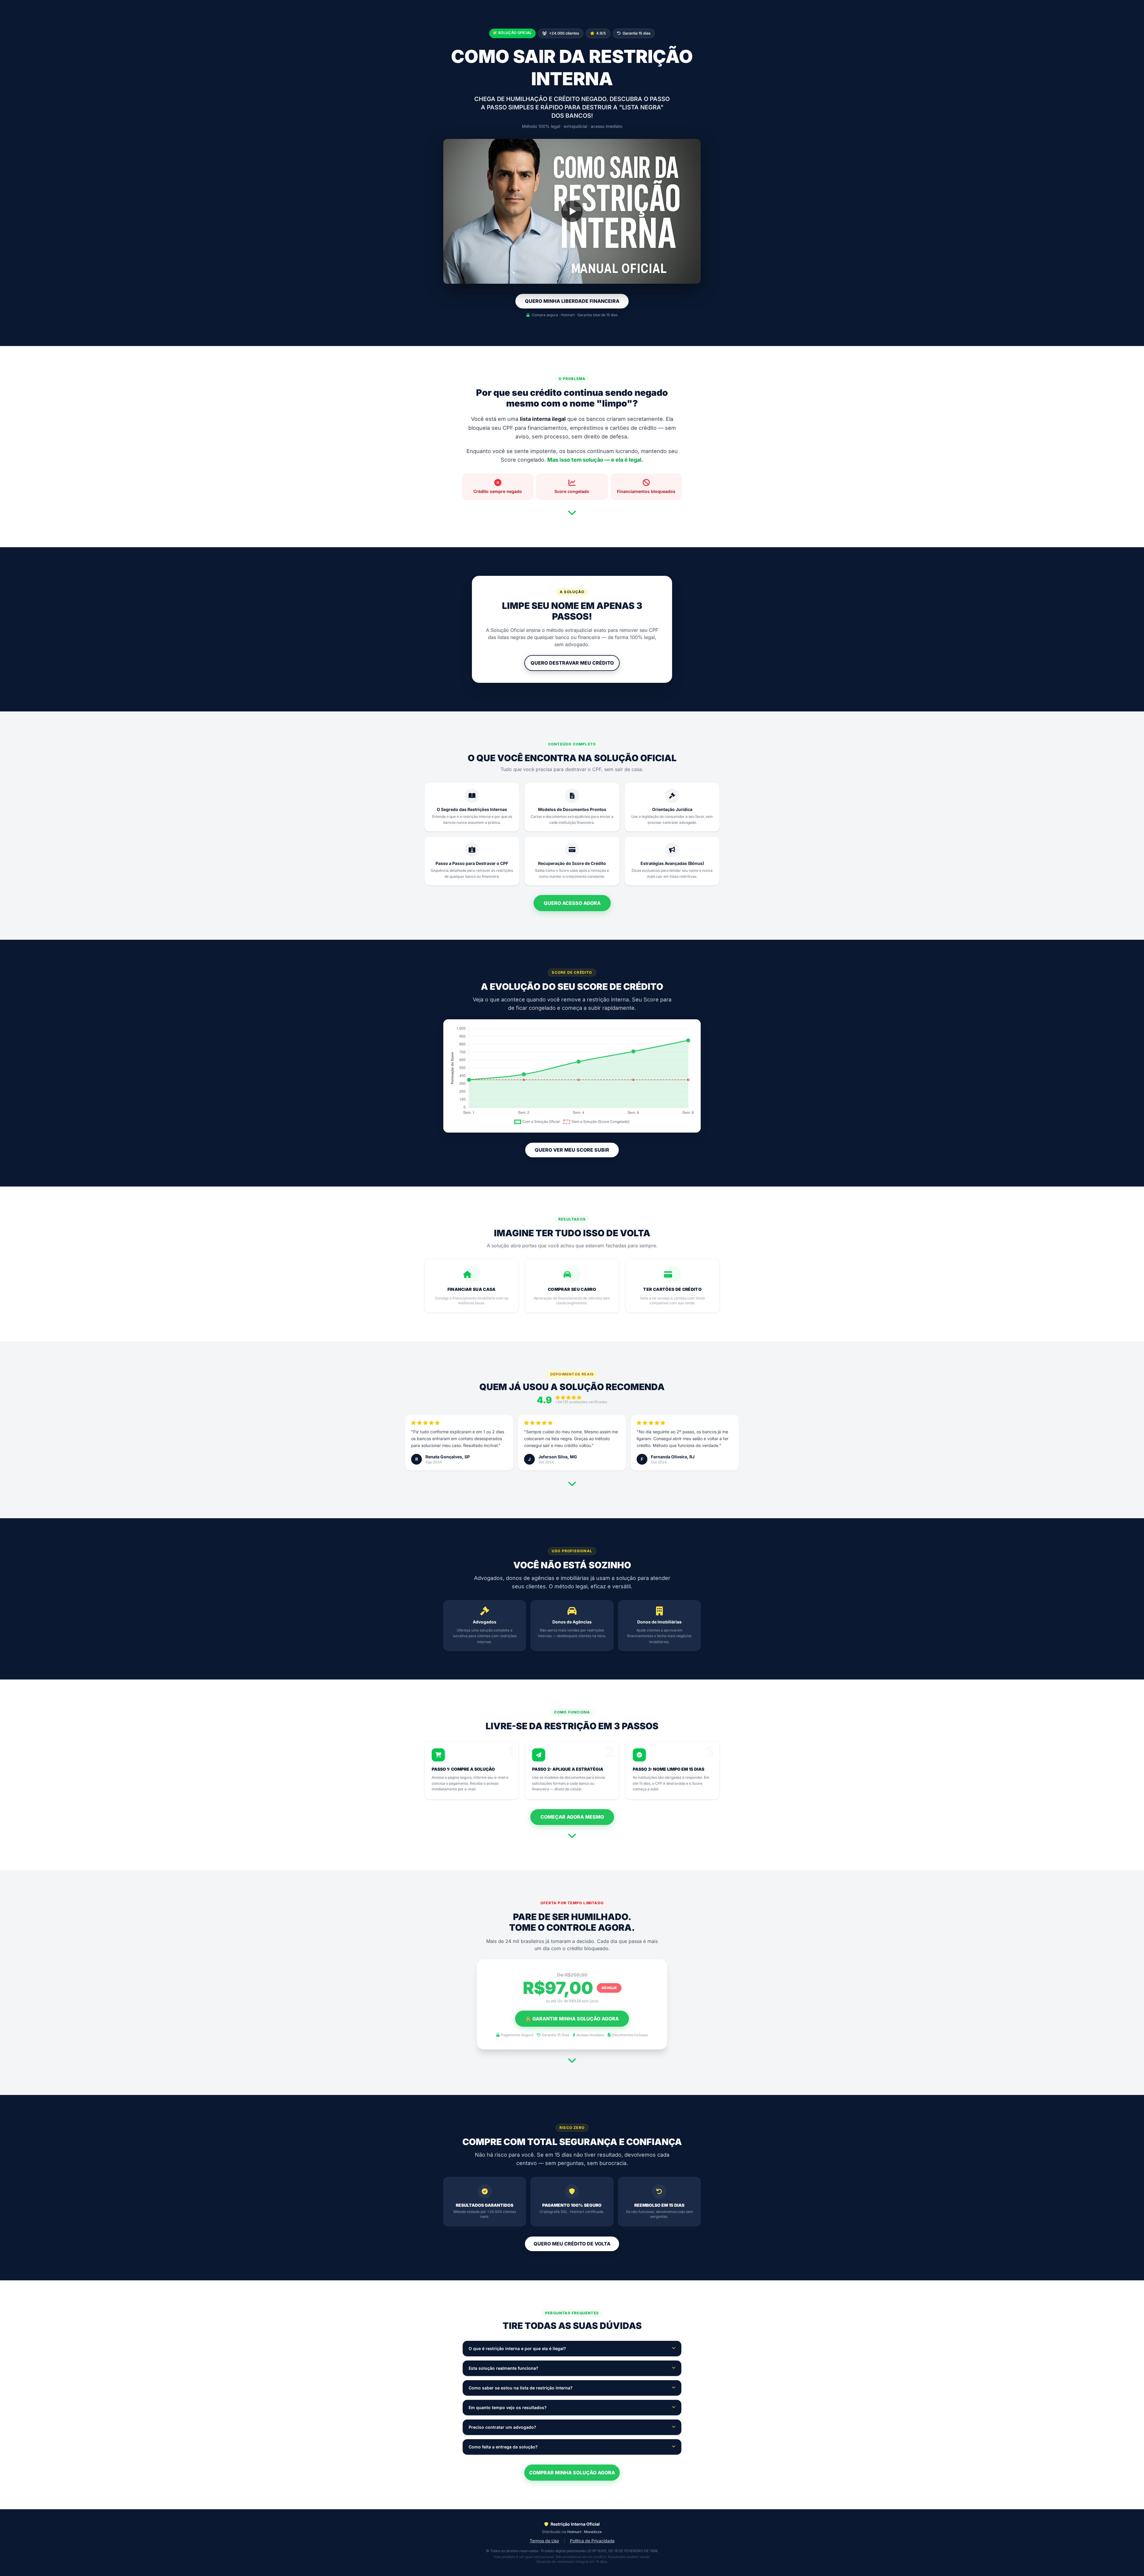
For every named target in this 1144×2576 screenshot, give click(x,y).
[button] (572, 211)
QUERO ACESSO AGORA (572, 903)
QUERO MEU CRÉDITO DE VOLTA (572, 2244)
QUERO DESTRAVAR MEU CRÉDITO (572, 663)
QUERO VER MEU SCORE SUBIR (572, 1150)
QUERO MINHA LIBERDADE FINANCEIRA (572, 301)
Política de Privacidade (592, 2541)
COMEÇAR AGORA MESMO (572, 1817)
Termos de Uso (544, 2541)
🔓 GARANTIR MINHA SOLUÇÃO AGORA (572, 2019)
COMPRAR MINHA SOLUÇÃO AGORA (572, 2473)
